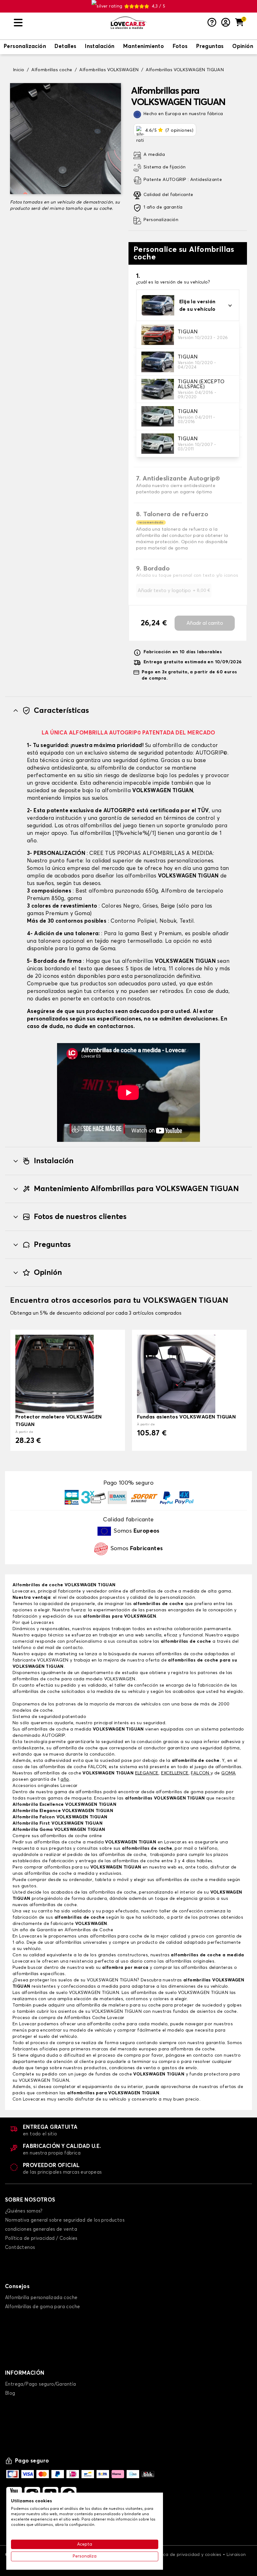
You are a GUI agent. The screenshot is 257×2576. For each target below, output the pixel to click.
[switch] (25, 47)
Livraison (236, 2555)
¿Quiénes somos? (24, 2211)
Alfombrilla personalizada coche (41, 2298)
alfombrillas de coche (157, 1604)
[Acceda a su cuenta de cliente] (226, 23)
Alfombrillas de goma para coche (42, 2307)
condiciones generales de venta (41, 2229)
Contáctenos (20, 2247)
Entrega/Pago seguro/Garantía (40, 2384)
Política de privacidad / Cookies (41, 2238)
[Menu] (60, 23)
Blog (10, 2393)
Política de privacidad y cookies (187, 2555)
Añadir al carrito (205, 623)
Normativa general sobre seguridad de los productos (65, 2220)
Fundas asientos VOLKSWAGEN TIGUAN (186, 1417)
